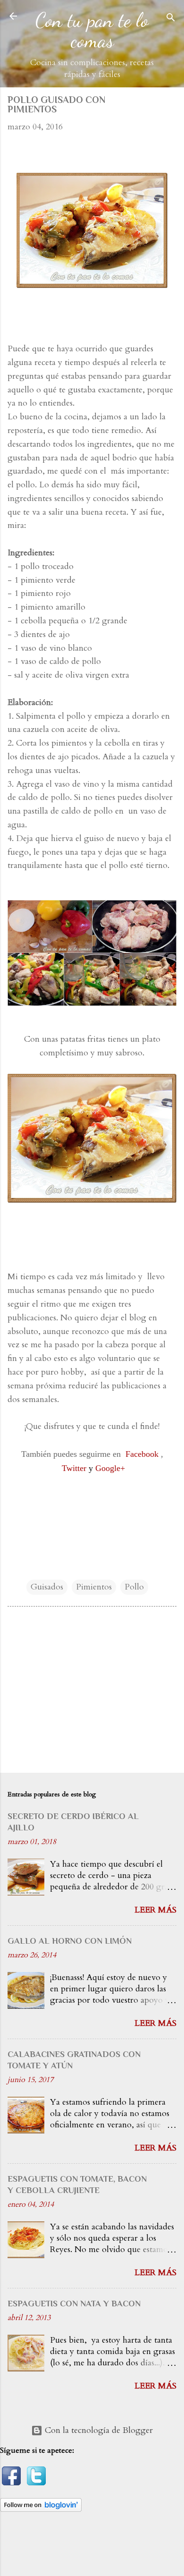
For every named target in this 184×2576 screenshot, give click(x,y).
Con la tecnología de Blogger (98, 2430)
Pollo (134, 1587)
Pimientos (94, 1587)
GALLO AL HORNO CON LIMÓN (70, 1941)
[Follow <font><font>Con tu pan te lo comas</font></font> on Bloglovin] (41, 2509)
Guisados (47, 1587)
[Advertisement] (92, 1692)
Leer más (155, 1910)
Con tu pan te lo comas (92, 30)
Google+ (110, 1468)
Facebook (142, 1454)
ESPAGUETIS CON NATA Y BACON (74, 2304)
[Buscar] (171, 19)
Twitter (74, 1468)
